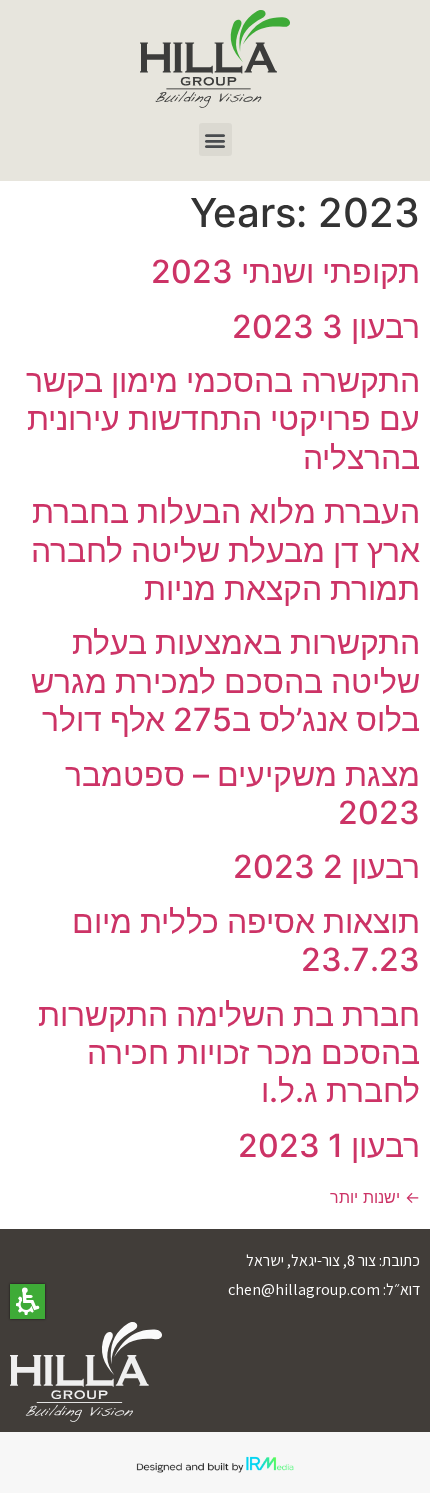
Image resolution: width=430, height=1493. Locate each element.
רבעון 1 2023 (329, 1145)
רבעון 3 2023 (326, 326)
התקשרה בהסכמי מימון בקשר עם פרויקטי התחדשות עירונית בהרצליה (223, 419)
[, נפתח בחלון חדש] (215, 59)
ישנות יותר (375, 1197)
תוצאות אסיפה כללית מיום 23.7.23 (246, 940)
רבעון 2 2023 (326, 866)
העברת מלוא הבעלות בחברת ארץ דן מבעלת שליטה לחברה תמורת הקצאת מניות (225, 550)
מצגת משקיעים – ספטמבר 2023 (242, 793)
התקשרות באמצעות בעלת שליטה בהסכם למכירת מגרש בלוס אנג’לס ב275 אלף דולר (225, 681)
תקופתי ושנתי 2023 (285, 271)
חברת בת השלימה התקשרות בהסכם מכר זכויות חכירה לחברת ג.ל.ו (229, 1053)
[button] (27, 1301)
